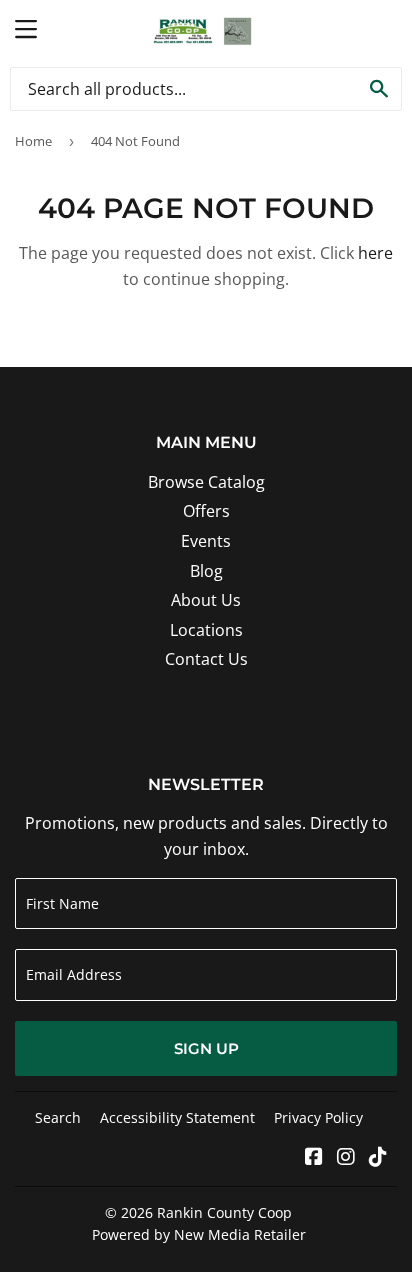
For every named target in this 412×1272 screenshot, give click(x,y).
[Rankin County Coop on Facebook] (314, 1158)
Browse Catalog (206, 482)
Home (33, 141)
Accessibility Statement (177, 1117)
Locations (206, 630)
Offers (206, 511)
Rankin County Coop (224, 1212)
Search (58, 1117)
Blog (206, 571)
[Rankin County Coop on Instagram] (346, 1158)
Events (206, 541)
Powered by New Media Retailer (199, 1234)
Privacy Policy (318, 1117)
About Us (206, 600)
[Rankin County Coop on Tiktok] (378, 1158)
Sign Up (206, 1048)
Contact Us (206, 659)
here (375, 253)
